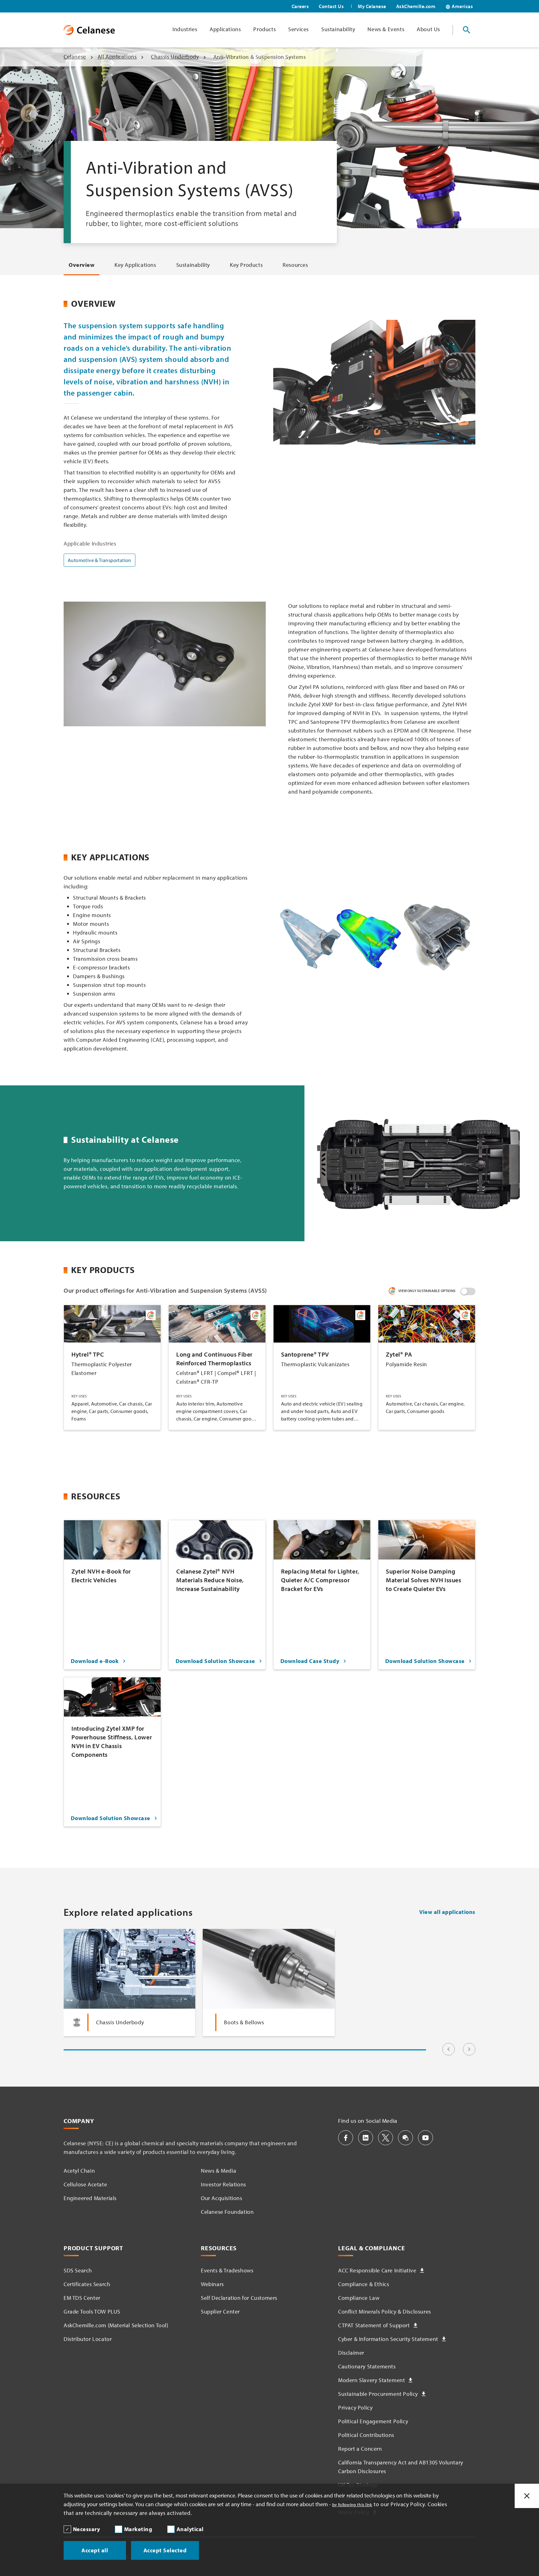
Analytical (190, 2529)
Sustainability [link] (338, 29)
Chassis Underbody (175, 57)
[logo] (89, 30)
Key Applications (135, 265)
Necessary (87, 2529)
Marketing (138, 2529)
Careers (300, 6)
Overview (82, 265)
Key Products (246, 265)
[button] (346, 2138)
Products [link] (265, 29)
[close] (527, 2496)
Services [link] (299, 29)
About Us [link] (428, 29)
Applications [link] (225, 29)
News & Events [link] (386, 29)
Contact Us (331, 6)
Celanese (75, 57)
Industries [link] (185, 29)
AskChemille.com (416, 6)
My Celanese (372, 6)
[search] (467, 30)
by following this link (352, 2505)
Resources (295, 265)
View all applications (447, 1912)
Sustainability (193, 265)
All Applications (117, 57)
